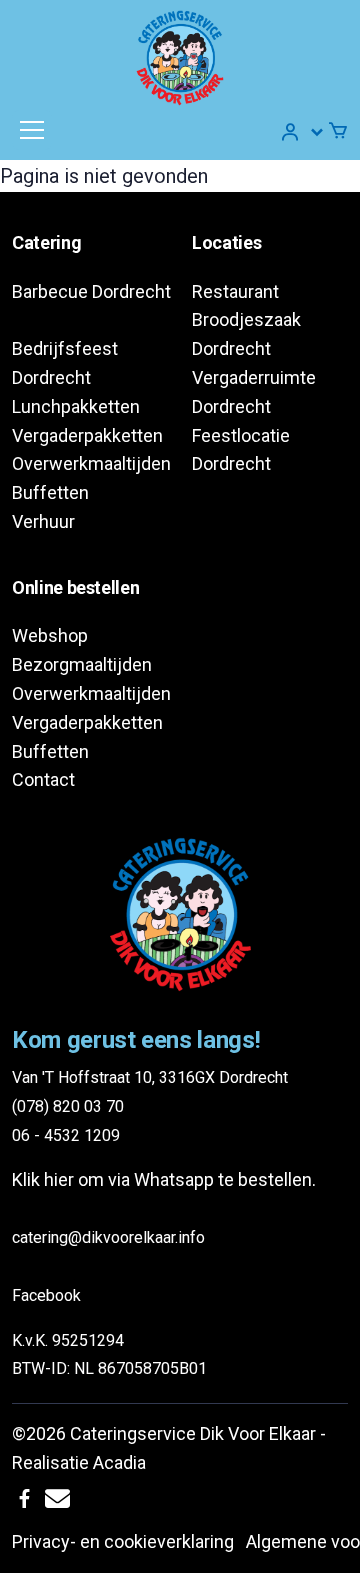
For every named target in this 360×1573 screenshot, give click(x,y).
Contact (43, 779)
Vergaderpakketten (87, 435)
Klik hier (43, 1179)
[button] (303, 132)
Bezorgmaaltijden (82, 664)
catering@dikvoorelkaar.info (108, 1237)
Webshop (50, 635)
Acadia (119, 1462)
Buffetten (50, 492)
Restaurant (235, 291)
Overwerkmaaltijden (91, 463)
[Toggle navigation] (32, 130)
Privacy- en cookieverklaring (123, 1541)
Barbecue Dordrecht (91, 291)
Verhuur (43, 521)
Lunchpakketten (76, 406)
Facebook (46, 1295)
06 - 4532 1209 (66, 1135)
